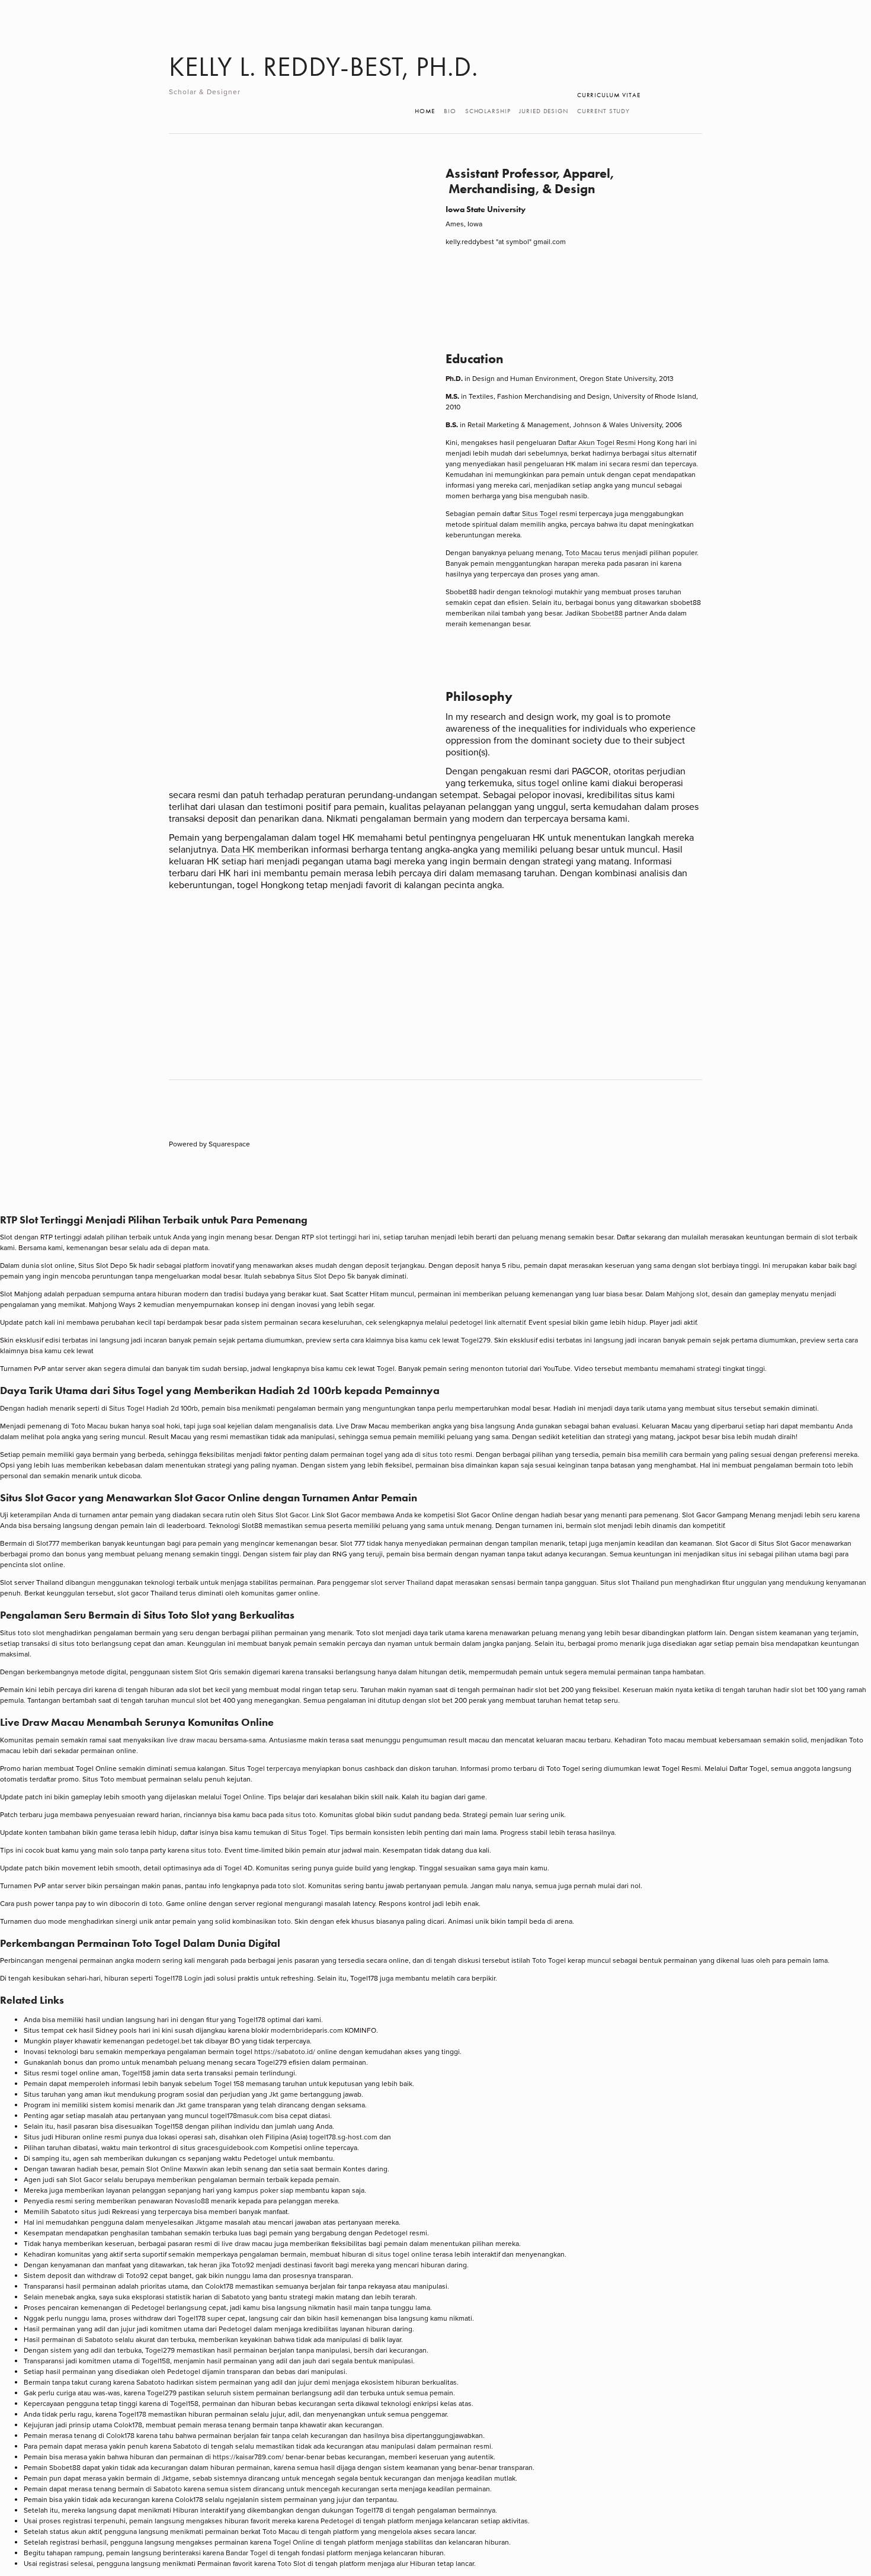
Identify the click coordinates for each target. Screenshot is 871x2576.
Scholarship (488, 111)
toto (156, 1903)
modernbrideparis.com (307, 2030)
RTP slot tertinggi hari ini (341, 1237)
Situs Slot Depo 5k (326, 1276)
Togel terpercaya (274, 1768)
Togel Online (244, 1797)
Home (425, 111)
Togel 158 (229, 2083)
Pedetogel (260, 2158)
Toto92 (243, 2265)
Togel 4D (238, 1868)
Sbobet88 (607, 613)
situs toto (438, 1454)
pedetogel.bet (169, 2041)
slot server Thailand (402, 1582)
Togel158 (136, 2073)
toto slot (31, 1633)
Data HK (238, 849)
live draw (236, 2243)
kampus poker (256, 2190)
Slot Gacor (292, 1515)
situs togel (538, 783)
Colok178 (219, 2286)
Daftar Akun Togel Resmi (597, 442)
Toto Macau (584, 552)
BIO (450, 111)
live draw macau (192, 1740)
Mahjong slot (687, 1294)
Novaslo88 (192, 2201)
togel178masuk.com (242, 2115)
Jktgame (209, 2222)
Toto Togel (549, 1960)
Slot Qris (209, 1672)
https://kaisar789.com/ (248, 2457)
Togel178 (252, 2019)
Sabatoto (65, 2211)
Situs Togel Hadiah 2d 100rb (153, 1408)
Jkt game (284, 2094)
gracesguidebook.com (233, 2147)
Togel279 (476, 1340)
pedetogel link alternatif (487, 1322)
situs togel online (404, 2254)
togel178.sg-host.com (343, 2137)
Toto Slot (292, 2563)
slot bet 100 (809, 1689)
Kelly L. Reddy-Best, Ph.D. (324, 67)
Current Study (603, 111)
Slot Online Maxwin (177, 2169)
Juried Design (543, 111)
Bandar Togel (247, 2553)
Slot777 (48, 1543)
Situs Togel (540, 513)
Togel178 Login (178, 1978)
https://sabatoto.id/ (285, 2051)
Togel (386, 1368)
